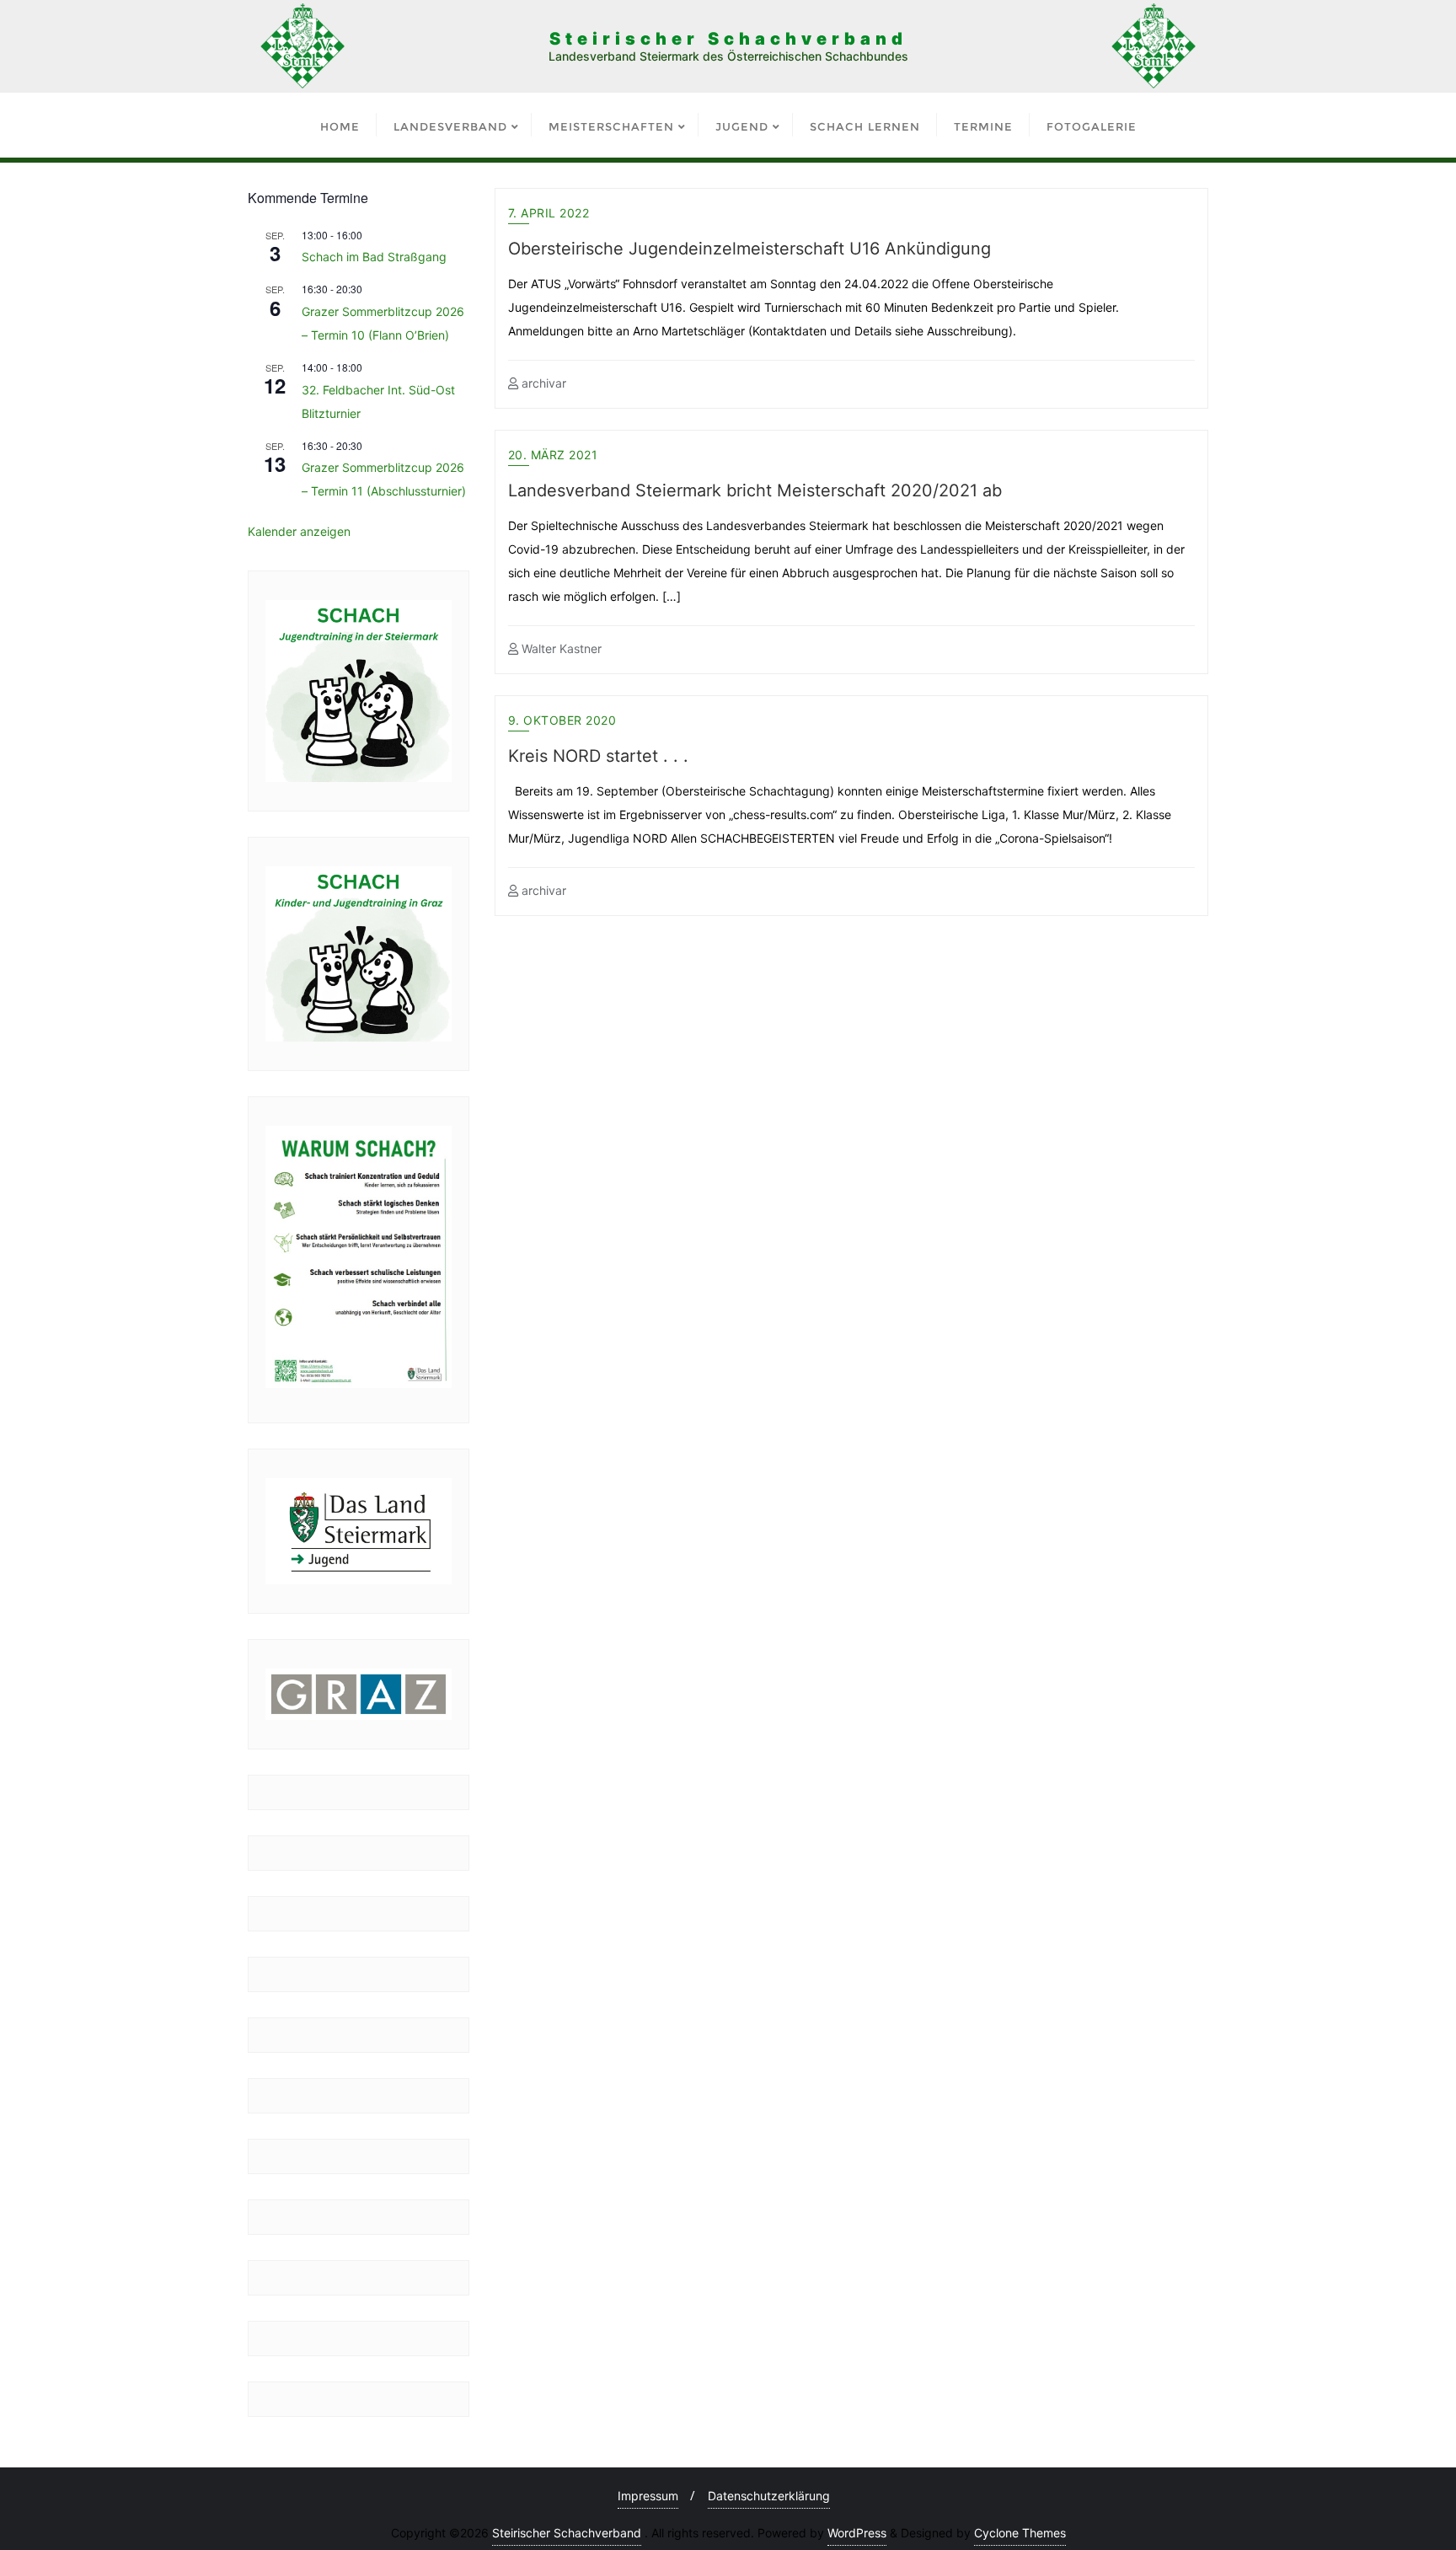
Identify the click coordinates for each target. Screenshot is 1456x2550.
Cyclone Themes (1020, 2533)
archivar (542, 383)
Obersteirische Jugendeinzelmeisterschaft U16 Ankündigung (749, 249)
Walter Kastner (560, 648)
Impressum (648, 2496)
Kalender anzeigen (299, 531)
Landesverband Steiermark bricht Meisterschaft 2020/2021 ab (755, 490)
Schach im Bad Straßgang (374, 257)
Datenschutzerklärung (769, 2496)
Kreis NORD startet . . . (598, 756)
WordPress (857, 2533)
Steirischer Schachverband (567, 2533)
